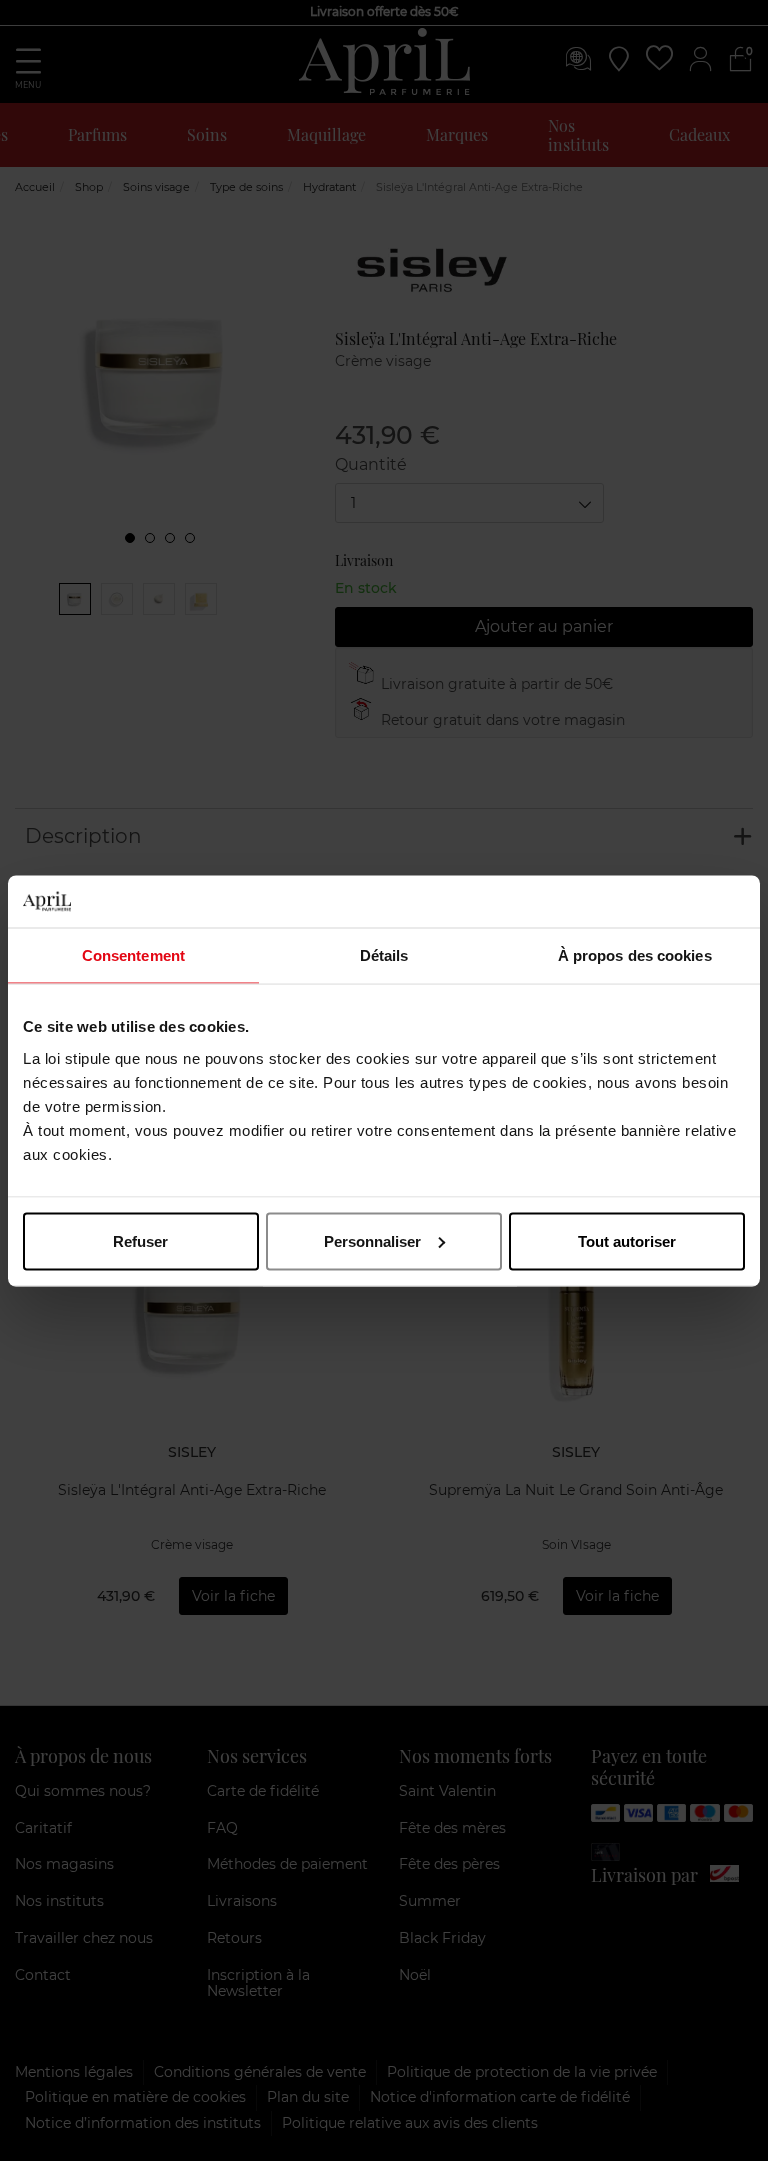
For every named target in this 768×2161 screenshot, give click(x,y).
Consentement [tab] (133, 955)
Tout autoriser (627, 1240)
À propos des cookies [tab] (635, 955)
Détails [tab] (384, 955)
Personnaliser (372, 1240)
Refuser (140, 1240)
